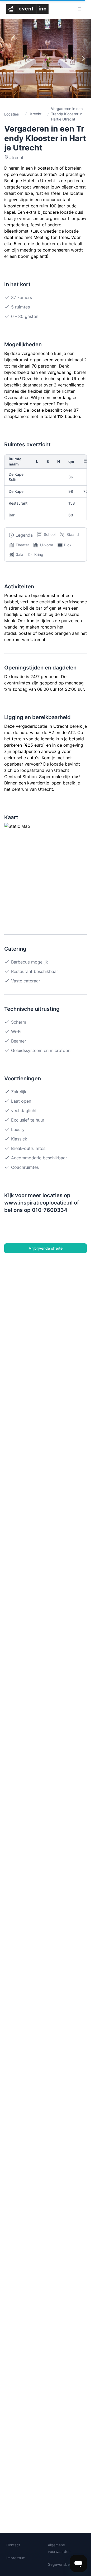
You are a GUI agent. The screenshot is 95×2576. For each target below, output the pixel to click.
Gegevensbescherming (68, 2564)
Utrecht (35, 114)
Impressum (16, 2558)
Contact (13, 2545)
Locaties (12, 114)
